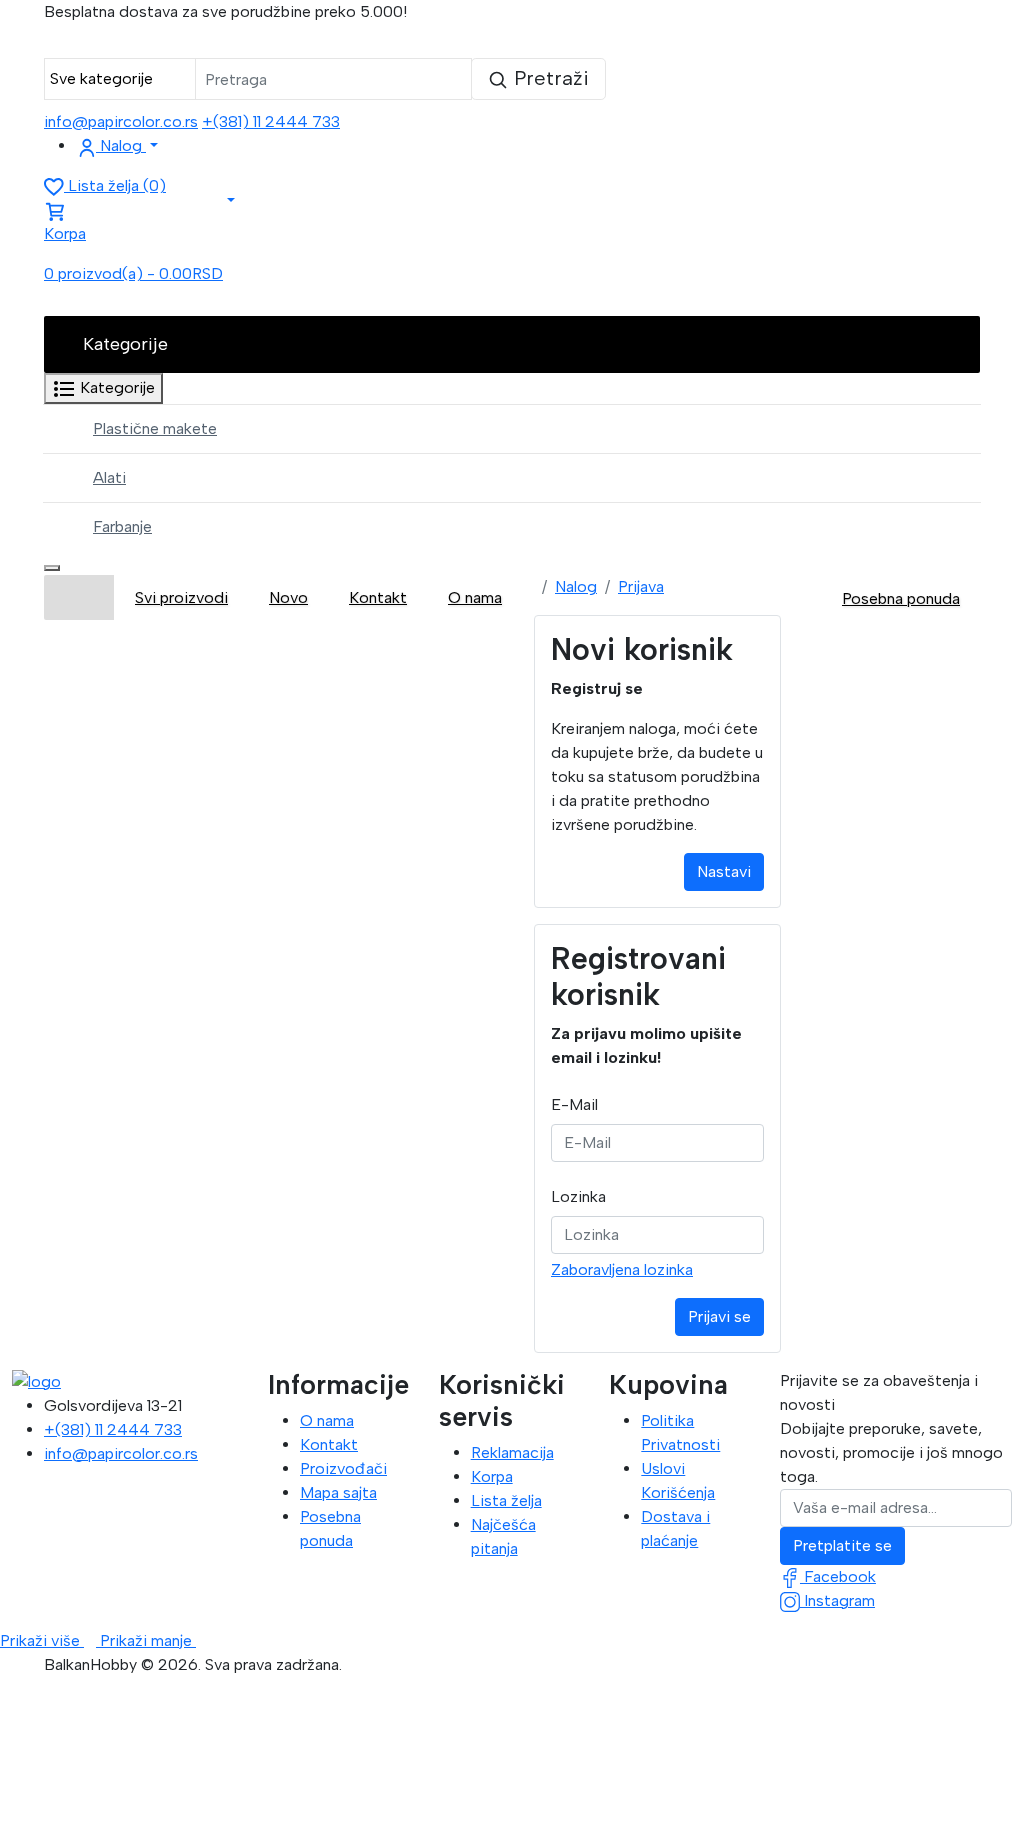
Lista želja (506, 1500)
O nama (327, 1420)
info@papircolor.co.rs (121, 121)
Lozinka (578, 1196)
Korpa (492, 1476)
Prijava (641, 586)
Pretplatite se (842, 1545)
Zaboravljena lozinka (622, 1269)
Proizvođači (343, 1468)
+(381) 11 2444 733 (271, 121)
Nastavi (724, 871)
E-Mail (574, 1104)
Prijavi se (719, 1316)
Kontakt (329, 1444)
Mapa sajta (338, 1492)
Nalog (576, 586)
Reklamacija (512, 1452)
